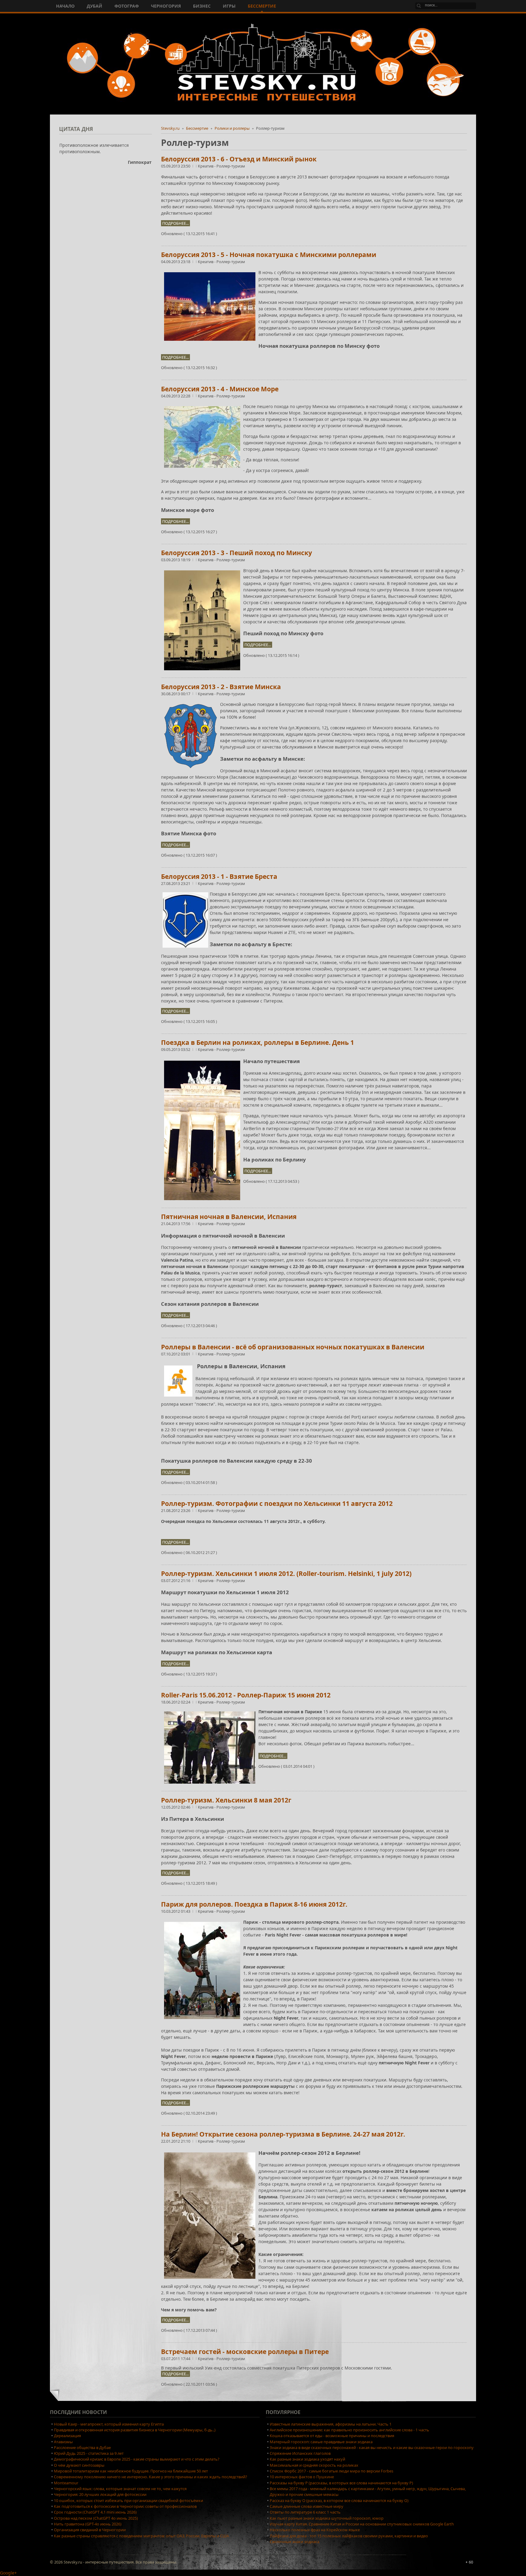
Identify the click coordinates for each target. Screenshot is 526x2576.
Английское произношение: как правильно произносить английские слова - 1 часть (349, 2430)
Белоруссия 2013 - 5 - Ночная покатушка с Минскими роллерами (269, 255)
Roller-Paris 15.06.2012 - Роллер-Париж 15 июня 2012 (246, 1695)
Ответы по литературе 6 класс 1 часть (305, 2512)
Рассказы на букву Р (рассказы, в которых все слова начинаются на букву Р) (341, 2483)
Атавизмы (63, 2442)
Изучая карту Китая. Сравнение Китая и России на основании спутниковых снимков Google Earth (362, 2524)
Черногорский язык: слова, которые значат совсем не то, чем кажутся (120, 2489)
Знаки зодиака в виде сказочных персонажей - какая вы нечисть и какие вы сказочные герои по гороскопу (372, 2447)
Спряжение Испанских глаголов (300, 2453)
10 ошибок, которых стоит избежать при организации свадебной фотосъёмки (128, 2500)
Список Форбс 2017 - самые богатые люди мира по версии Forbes (331, 2471)
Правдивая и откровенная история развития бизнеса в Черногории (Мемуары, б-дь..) (135, 2430)
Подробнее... (175, 223)
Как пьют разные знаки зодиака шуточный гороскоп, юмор (327, 2518)
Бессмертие (197, 128)
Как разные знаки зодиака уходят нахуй (307, 2459)
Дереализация (67, 2436)
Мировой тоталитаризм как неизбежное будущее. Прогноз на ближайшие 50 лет (131, 2471)
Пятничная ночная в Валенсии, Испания (229, 1217)
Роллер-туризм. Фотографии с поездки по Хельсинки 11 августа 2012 (277, 1503)
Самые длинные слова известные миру (307, 2506)
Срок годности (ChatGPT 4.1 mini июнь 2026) (95, 2512)
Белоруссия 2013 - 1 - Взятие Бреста (219, 876)
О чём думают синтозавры (79, 2465)
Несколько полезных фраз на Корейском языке (315, 2530)
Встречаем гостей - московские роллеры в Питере (245, 2352)
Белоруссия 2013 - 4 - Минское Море (220, 389)
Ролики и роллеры (232, 128)
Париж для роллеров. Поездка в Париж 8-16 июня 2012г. (254, 1904)
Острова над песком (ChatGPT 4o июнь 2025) (96, 2518)
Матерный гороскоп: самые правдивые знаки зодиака (321, 2442)
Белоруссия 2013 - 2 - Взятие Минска (221, 687)
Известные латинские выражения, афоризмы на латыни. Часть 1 (331, 2424)
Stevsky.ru (170, 128)
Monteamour (66, 2483)
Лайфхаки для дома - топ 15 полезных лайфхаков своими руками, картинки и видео (349, 2536)
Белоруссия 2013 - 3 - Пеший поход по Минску (237, 553)
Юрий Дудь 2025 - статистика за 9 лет (89, 2453)
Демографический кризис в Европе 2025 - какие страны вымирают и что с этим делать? (137, 2459)
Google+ (8, 2573)
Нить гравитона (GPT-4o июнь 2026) (88, 2524)
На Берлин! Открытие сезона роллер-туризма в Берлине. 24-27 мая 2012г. (283, 2134)
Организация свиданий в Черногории (90, 2530)
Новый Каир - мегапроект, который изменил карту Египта (109, 2424)
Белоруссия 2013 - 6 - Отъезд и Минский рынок (239, 159)
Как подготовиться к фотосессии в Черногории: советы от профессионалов (125, 2506)
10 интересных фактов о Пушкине (302, 2477)
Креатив (206, 166)
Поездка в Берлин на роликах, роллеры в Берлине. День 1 (258, 1042)
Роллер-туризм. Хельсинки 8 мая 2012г (226, 1800)
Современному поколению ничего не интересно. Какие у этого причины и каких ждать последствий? (151, 2477)
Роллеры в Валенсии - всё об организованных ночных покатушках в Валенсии (293, 1347)
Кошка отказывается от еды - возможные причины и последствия (332, 2436)
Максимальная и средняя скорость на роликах (314, 2465)
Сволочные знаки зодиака (295, 2542)
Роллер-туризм (231, 166)
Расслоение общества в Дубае (82, 2447)
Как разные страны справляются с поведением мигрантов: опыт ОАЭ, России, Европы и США (141, 2536)
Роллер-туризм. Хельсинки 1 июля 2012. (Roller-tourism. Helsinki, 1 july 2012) (286, 1573)
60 (471, 2562)
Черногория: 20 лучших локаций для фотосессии (100, 2494)
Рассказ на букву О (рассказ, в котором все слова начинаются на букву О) (339, 2500)
